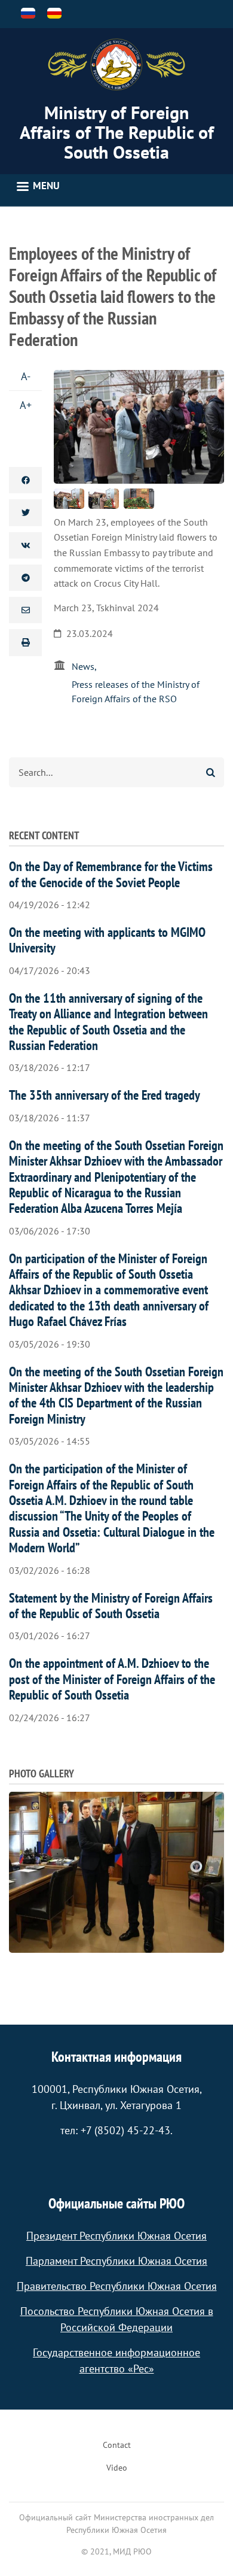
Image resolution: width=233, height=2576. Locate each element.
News (83, 666)
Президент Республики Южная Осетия (116, 2236)
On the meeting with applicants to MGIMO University (107, 940)
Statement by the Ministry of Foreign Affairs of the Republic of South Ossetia (111, 1606)
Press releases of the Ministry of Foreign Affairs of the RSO (136, 691)
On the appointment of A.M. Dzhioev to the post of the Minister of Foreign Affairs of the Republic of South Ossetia (112, 1679)
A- (26, 376)
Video (117, 2468)
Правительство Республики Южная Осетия (117, 2286)
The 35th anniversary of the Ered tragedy (105, 1095)
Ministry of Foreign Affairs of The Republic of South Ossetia (117, 132)
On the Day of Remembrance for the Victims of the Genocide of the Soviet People (111, 874)
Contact (117, 2445)
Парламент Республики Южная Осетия (116, 2261)
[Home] (116, 65)
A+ (26, 405)
